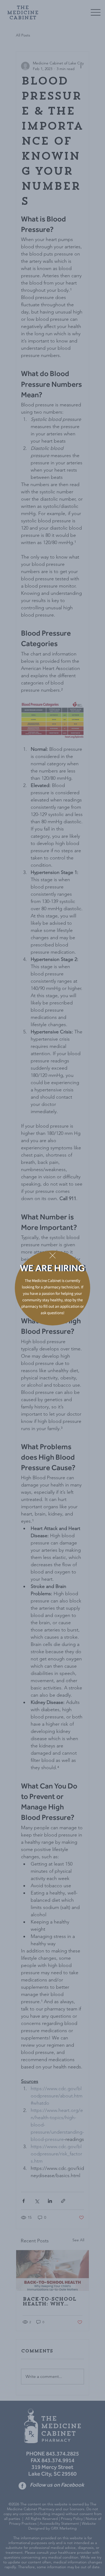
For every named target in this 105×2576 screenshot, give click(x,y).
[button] (52, 1256)
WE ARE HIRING (52, 1270)
